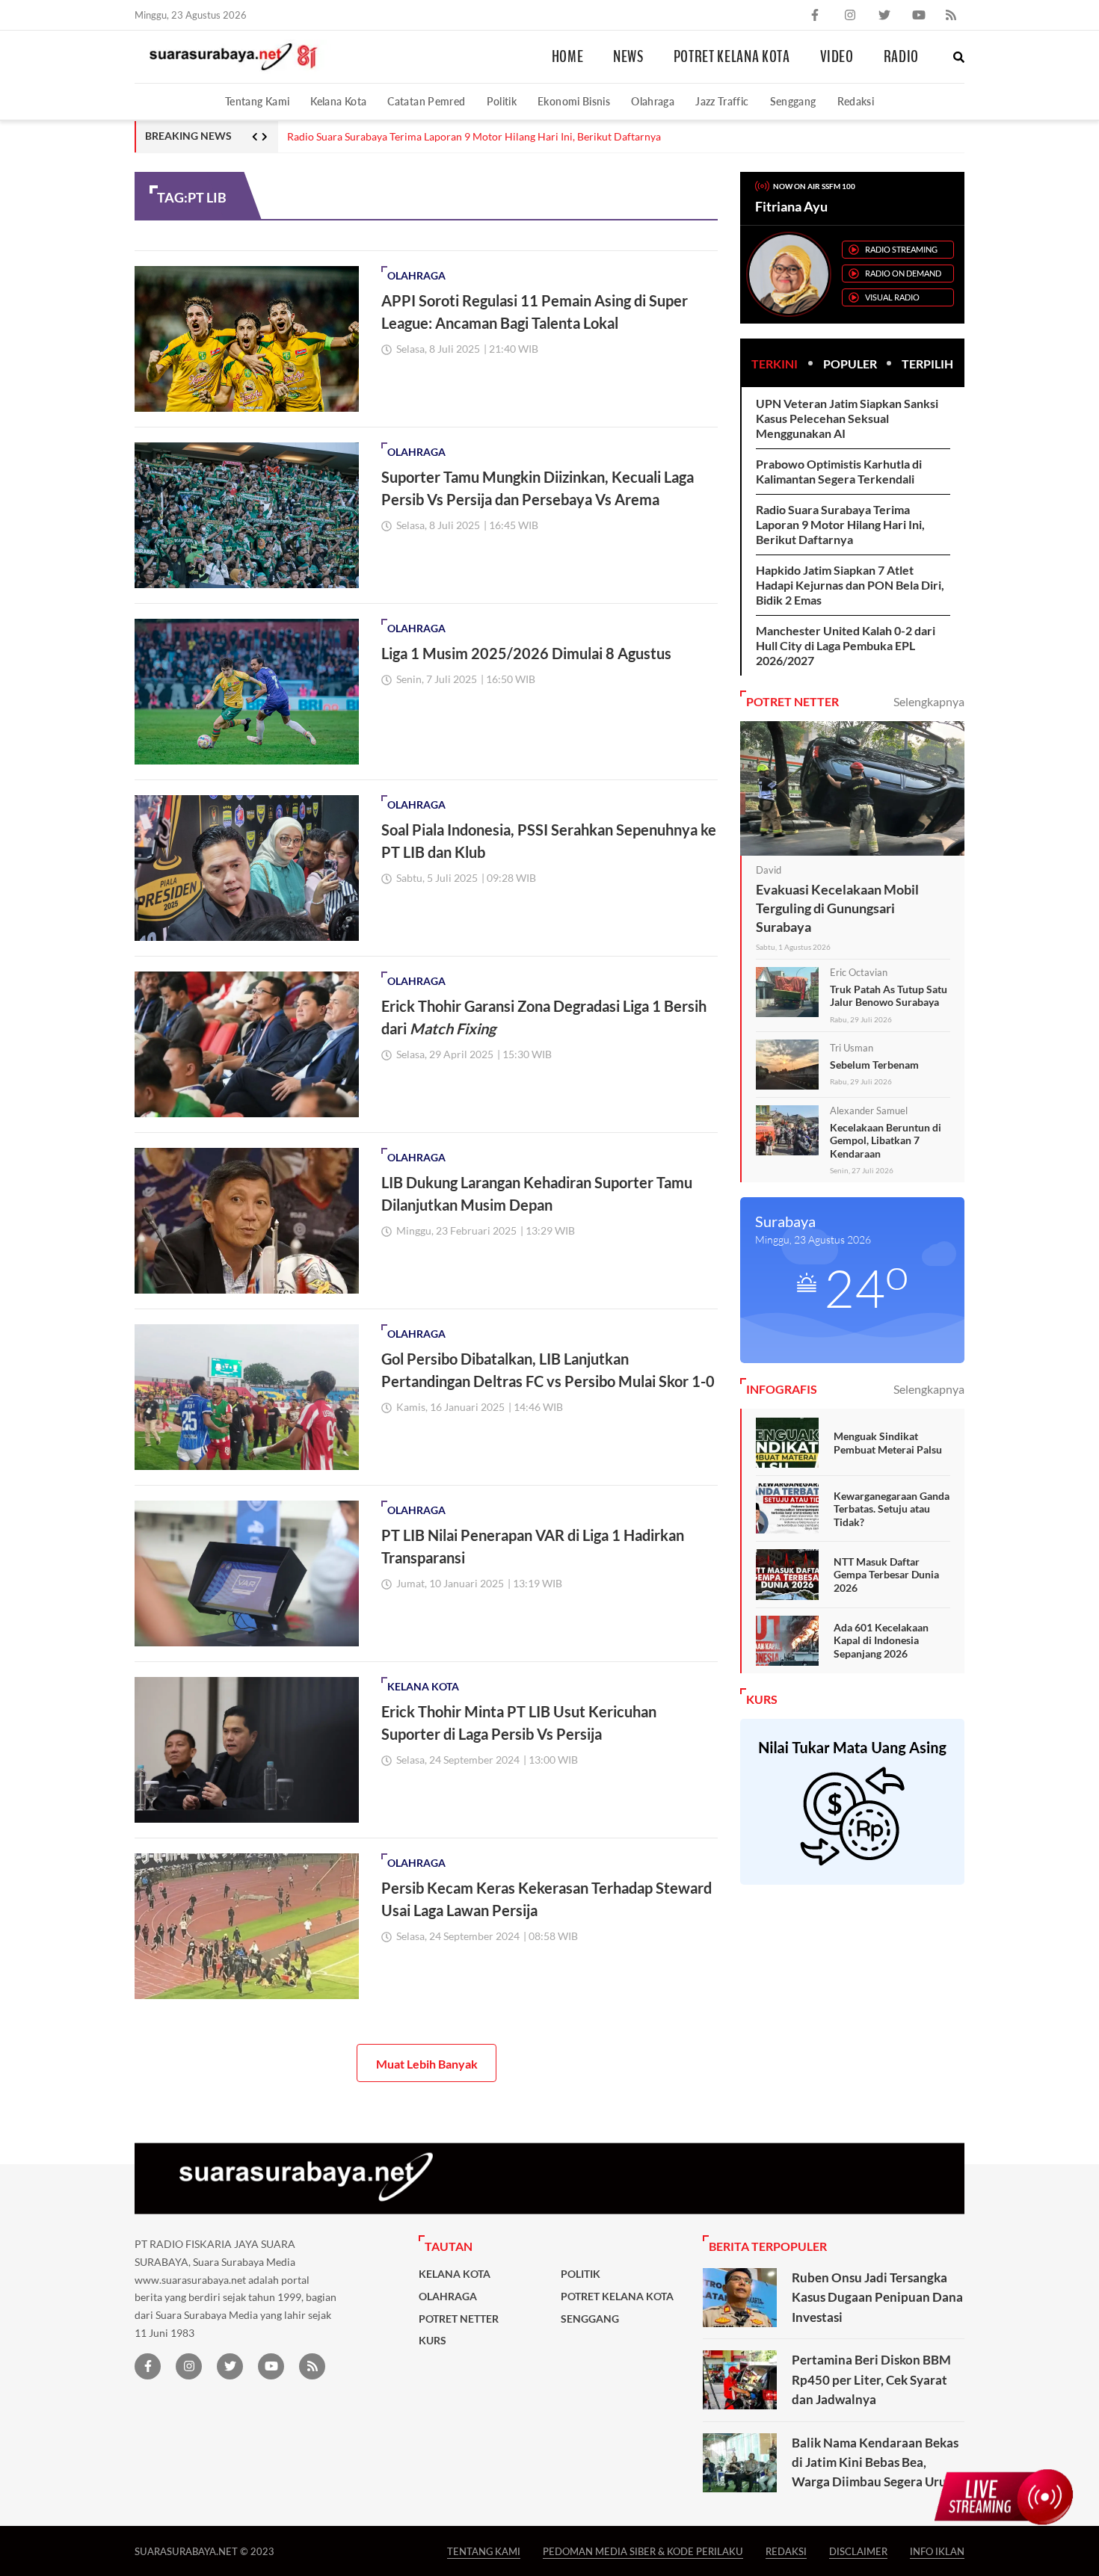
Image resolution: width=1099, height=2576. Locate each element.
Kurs (432, 2341)
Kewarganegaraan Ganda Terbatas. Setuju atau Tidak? (892, 1509)
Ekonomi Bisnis (574, 101)
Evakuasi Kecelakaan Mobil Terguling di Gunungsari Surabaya (837, 908)
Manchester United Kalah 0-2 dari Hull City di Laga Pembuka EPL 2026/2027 (846, 645)
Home (568, 57)
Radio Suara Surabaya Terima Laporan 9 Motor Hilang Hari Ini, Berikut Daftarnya (474, 137)
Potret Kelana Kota (732, 57)
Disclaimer (858, 2551)
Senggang (793, 101)
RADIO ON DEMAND (903, 273)
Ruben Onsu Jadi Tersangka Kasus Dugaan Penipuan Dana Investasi (877, 2297)
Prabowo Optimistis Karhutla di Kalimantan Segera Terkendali (839, 471)
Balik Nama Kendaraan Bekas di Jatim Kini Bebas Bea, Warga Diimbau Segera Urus (875, 2462)
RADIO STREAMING (901, 249)
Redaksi (856, 101)
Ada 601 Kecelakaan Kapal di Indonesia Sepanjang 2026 (881, 1640)
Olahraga (653, 101)
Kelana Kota (338, 101)
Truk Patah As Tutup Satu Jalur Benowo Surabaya (889, 996)
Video (837, 57)
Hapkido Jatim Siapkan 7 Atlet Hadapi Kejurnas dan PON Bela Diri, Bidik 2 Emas (850, 585)
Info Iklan (937, 2551)
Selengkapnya (929, 701)
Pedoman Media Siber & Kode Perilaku (643, 2551)
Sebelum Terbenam (874, 1065)
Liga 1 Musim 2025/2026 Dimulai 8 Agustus (526, 653)
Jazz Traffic (722, 101)
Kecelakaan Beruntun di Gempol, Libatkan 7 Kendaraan (886, 1140)
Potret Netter (459, 2319)
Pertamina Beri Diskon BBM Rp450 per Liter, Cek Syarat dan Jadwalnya (871, 2379)
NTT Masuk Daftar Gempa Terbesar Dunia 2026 (886, 1575)
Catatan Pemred (426, 101)
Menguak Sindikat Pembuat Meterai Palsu (888, 1443)
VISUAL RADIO (892, 297)
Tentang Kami (257, 101)
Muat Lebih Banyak (427, 2064)
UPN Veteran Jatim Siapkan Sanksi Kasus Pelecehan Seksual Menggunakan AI (847, 418)
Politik (502, 101)
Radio (901, 57)
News (628, 57)
